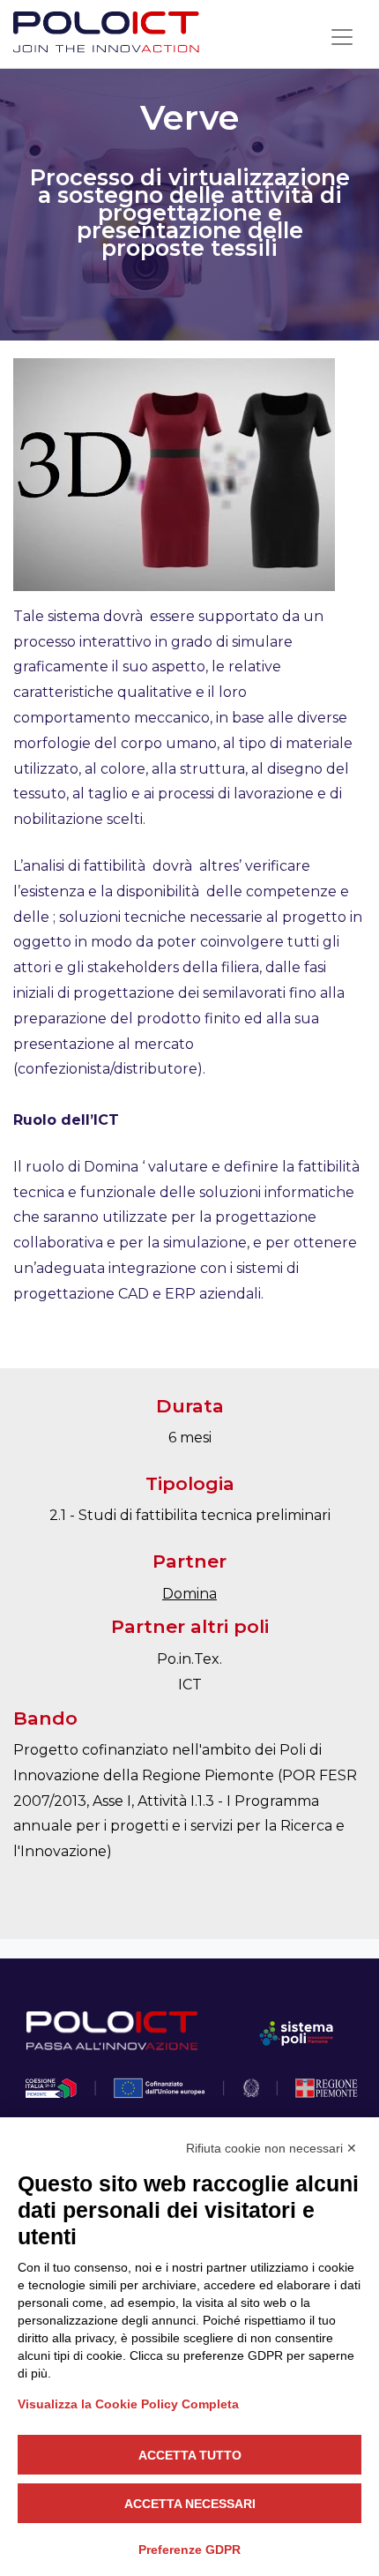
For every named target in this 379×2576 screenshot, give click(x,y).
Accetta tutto (190, 2455)
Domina (189, 1594)
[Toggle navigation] (342, 37)
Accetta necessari (190, 2504)
